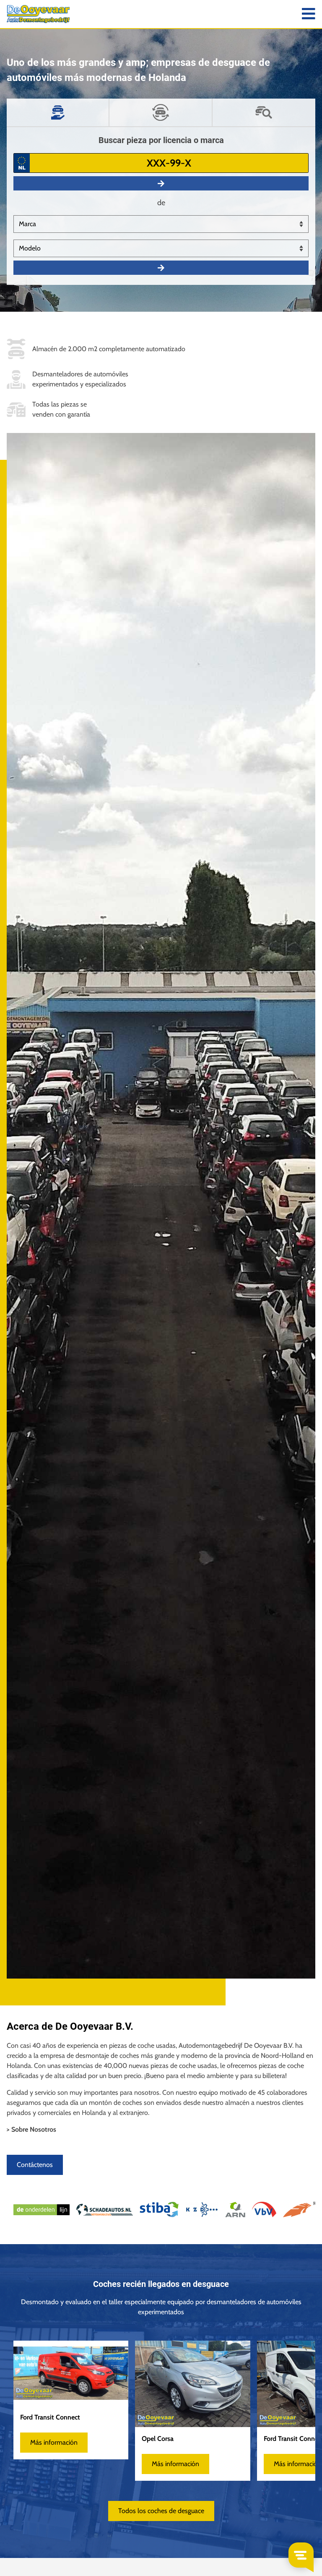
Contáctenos (35, 2165)
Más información (54, 2442)
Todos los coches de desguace (161, 2511)
